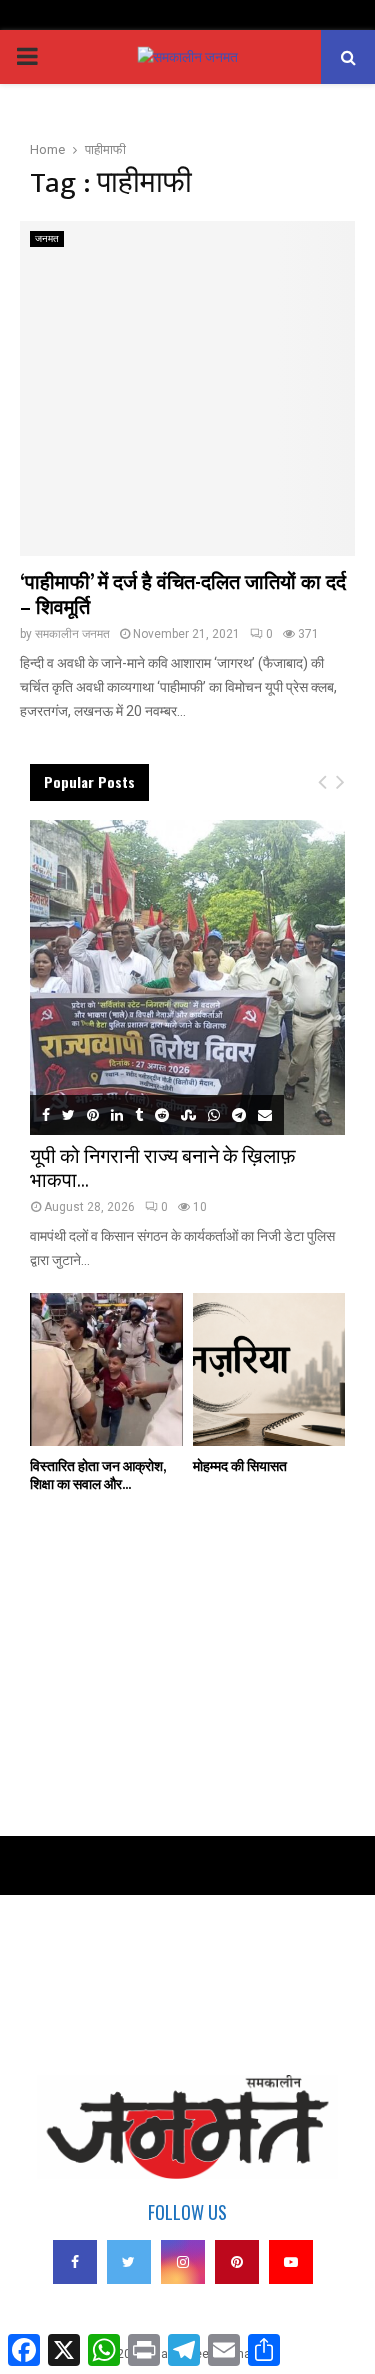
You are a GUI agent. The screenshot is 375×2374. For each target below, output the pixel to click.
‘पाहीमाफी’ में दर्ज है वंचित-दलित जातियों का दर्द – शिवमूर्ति (183, 595)
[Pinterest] (237, 2262)
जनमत (47, 238)
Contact (50, 1985)
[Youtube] (291, 2262)
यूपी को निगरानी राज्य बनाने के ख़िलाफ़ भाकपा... (163, 1169)
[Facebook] (75, 2262)
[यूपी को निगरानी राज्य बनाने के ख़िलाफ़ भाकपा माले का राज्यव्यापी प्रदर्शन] (187, 977)
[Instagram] (183, 2262)
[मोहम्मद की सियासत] (269, 1369)
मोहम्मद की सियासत (240, 1466)
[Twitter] (129, 2262)
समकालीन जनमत (72, 634)
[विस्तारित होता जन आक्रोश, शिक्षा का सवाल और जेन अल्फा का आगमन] (106, 1369)
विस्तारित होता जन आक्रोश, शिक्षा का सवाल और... (97, 1475)
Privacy (49, 1957)
